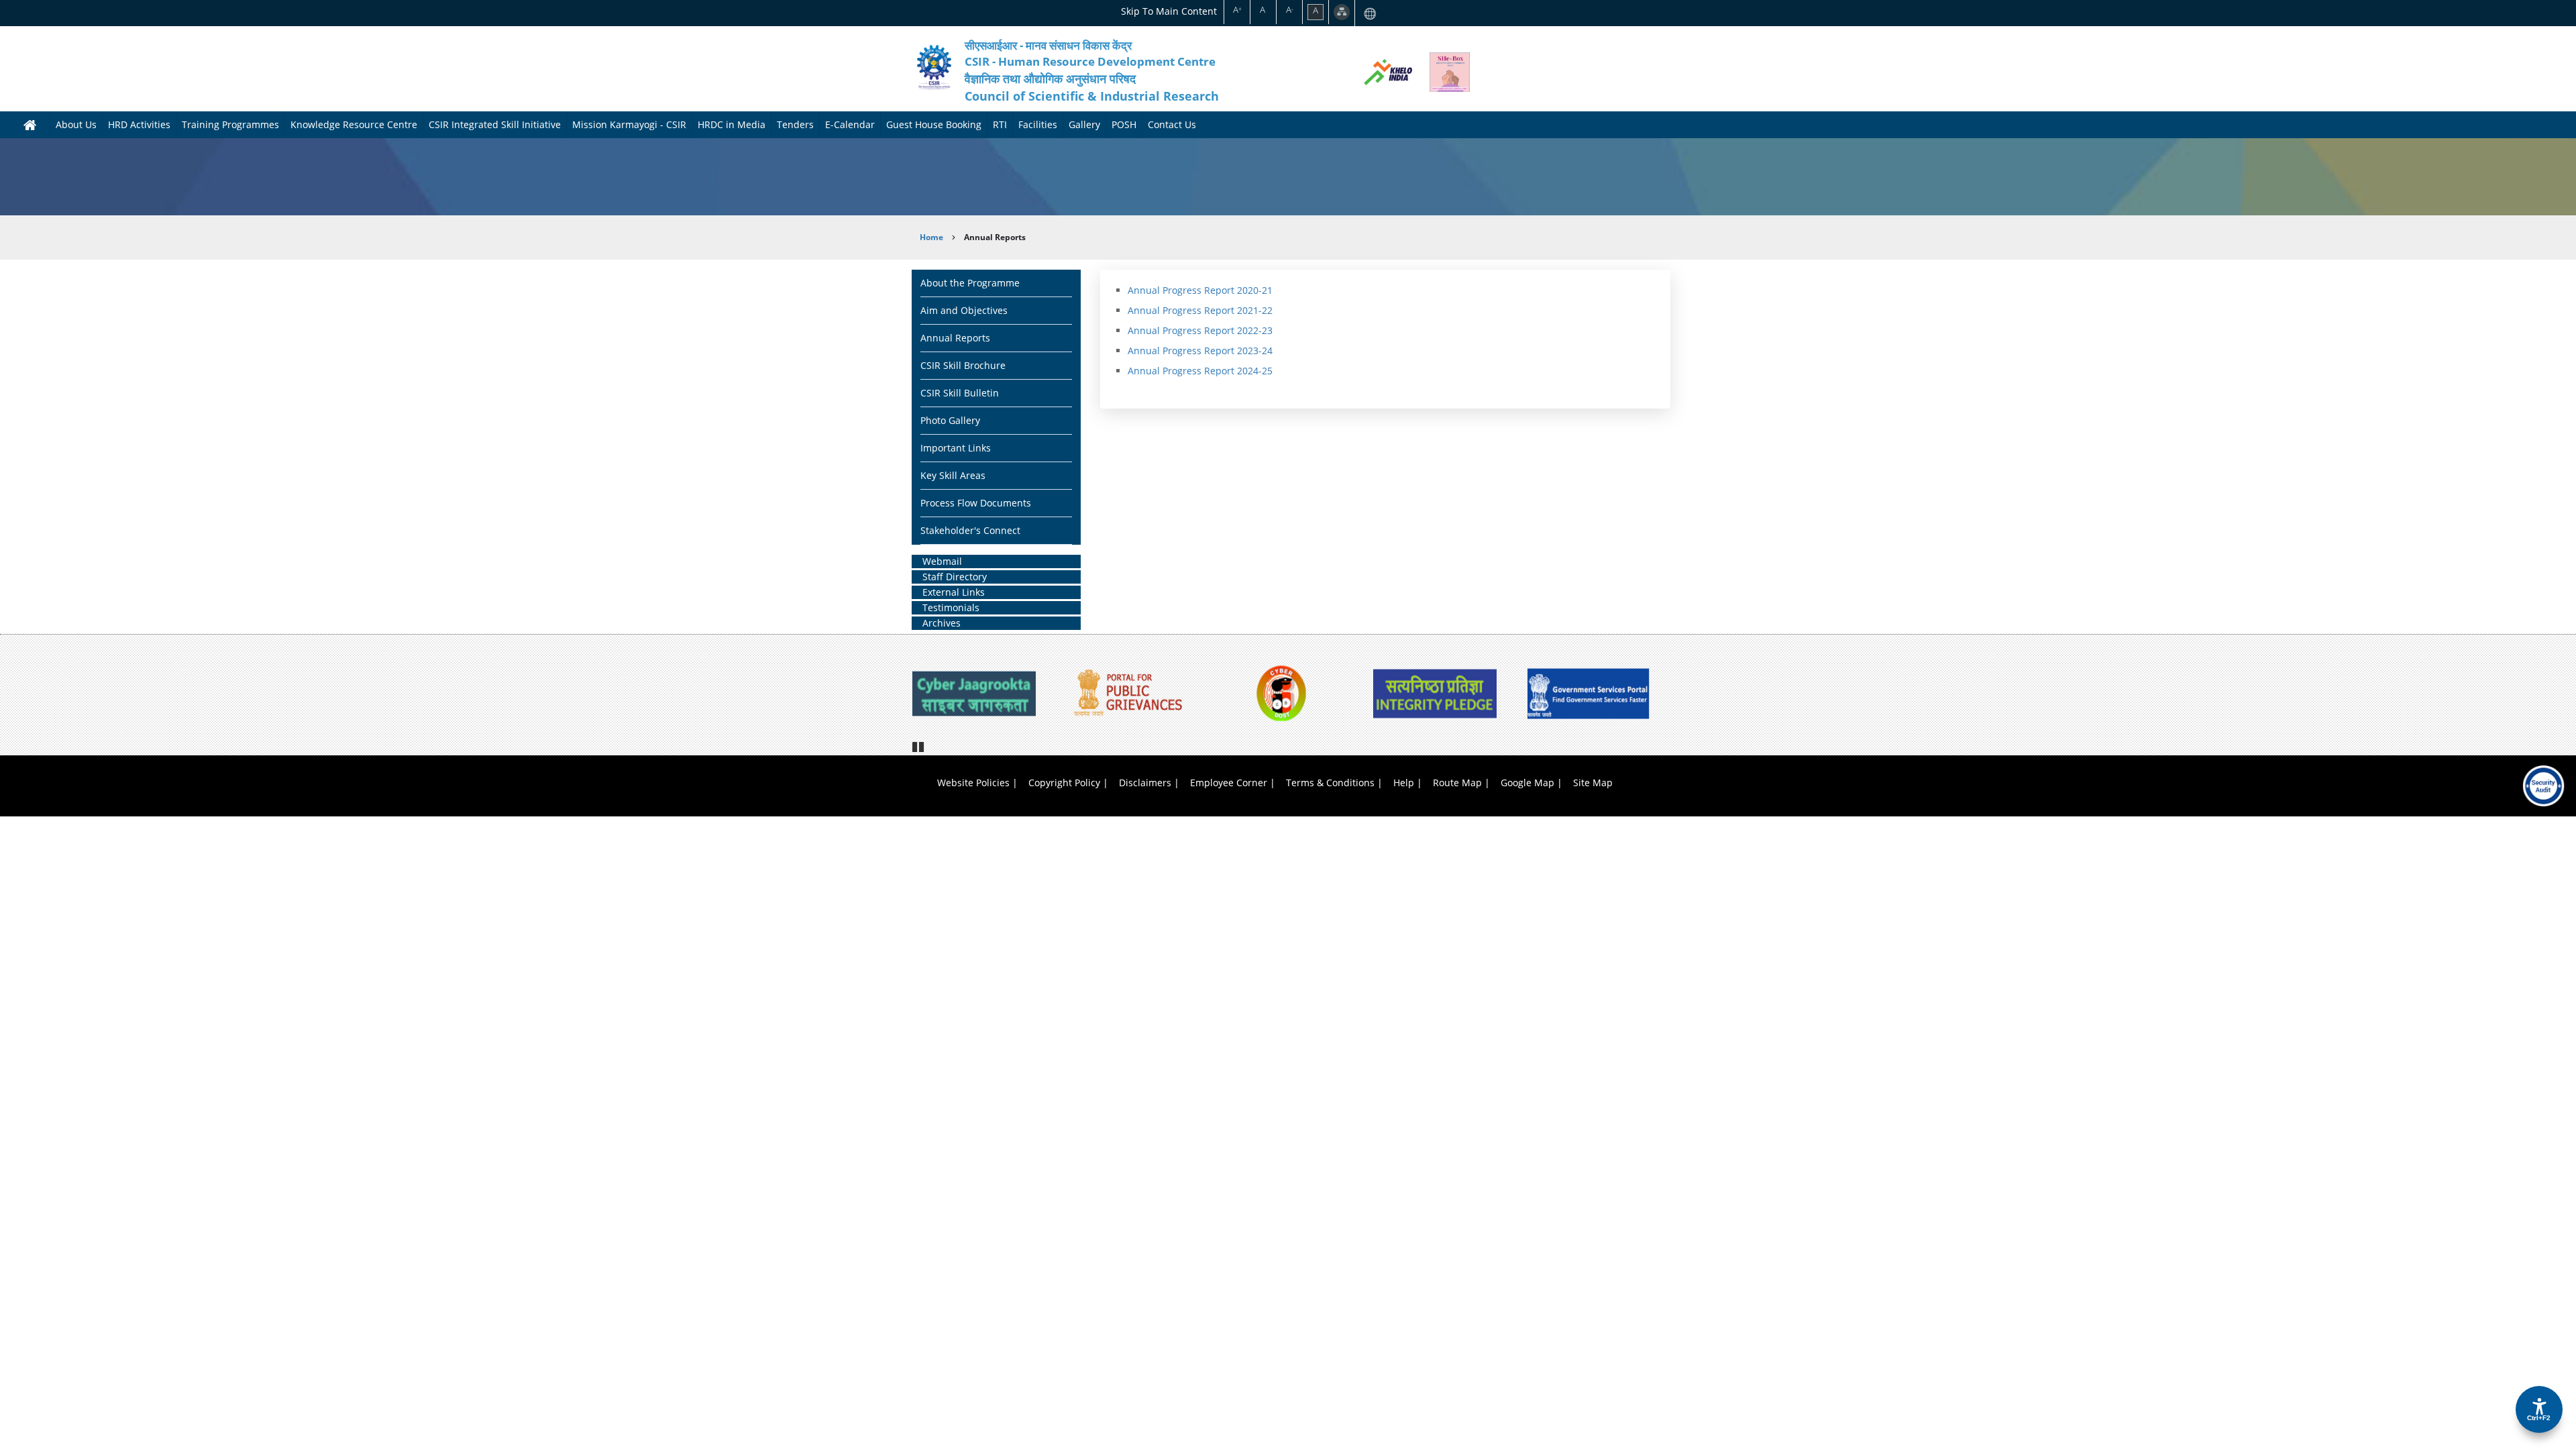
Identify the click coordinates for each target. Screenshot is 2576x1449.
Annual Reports (955, 338)
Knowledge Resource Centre (354, 124)
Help (1404, 783)
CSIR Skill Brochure (963, 365)
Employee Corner (1229, 783)
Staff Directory (955, 577)
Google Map (1527, 783)
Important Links (956, 448)
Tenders (795, 124)
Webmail (942, 561)
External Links (954, 592)
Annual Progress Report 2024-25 (1200, 371)
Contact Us (1172, 124)
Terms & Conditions (1330, 783)
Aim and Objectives (964, 310)
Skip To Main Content (1169, 11)
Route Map (1457, 783)
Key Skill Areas (953, 475)
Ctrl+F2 (2539, 1418)
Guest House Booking (934, 124)
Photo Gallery (950, 420)
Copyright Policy (1064, 783)
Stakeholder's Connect (970, 530)
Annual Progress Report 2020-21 (1200, 290)
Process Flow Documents (976, 503)
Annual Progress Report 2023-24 (1200, 351)
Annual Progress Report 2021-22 (1200, 310)
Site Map (1593, 783)
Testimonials (951, 607)
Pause (919, 745)
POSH (1124, 124)
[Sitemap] (1342, 12)
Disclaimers (1145, 783)
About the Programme (970, 283)
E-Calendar (850, 124)
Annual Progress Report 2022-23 (1200, 330)
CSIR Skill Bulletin (960, 393)
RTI (1000, 124)
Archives (942, 623)
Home (931, 237)
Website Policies (973, 783)
